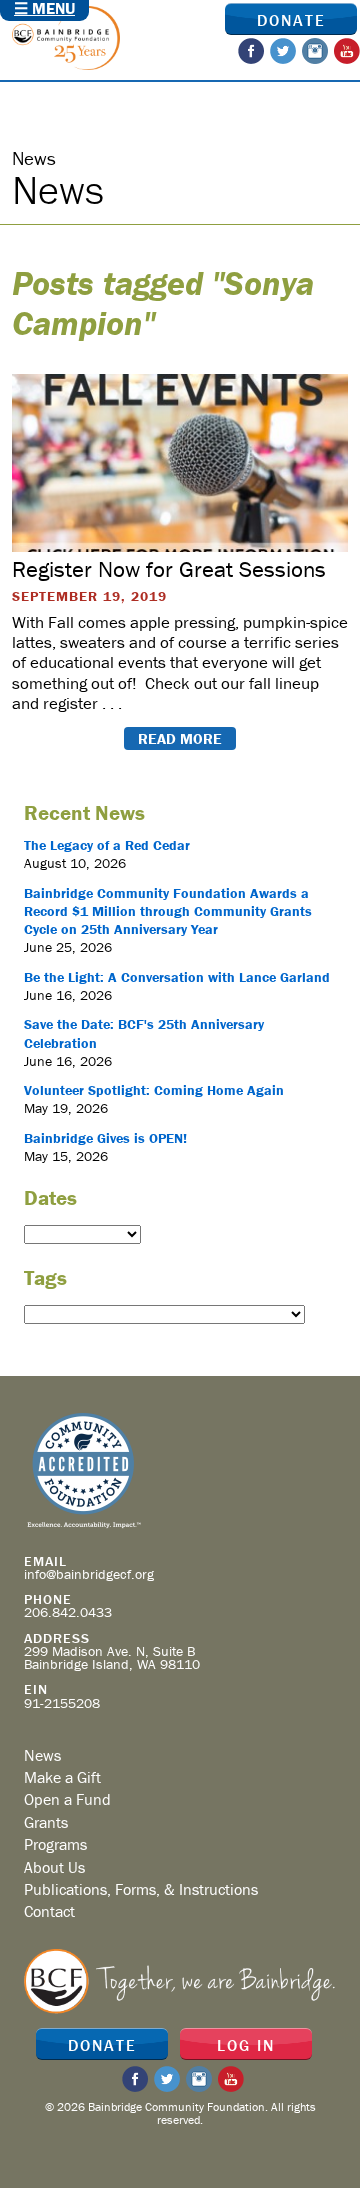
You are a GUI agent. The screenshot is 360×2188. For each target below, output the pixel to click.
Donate (291, 20)
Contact (49, 1911)
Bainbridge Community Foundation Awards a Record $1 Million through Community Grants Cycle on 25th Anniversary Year (168, 911)
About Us (54, 1867)
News (42, 1755)
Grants (46, 1822)
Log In (246, 2045)
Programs (55, 1844)
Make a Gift (62, 1777)
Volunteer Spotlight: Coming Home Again (154, 1090)
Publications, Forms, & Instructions (141, 1889)
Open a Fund (67, 1799)
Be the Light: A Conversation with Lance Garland (177, 977)
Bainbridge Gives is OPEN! (105, 1138)
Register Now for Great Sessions (169, 569)
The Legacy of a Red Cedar (107, 845)
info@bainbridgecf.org (89, 1574)
